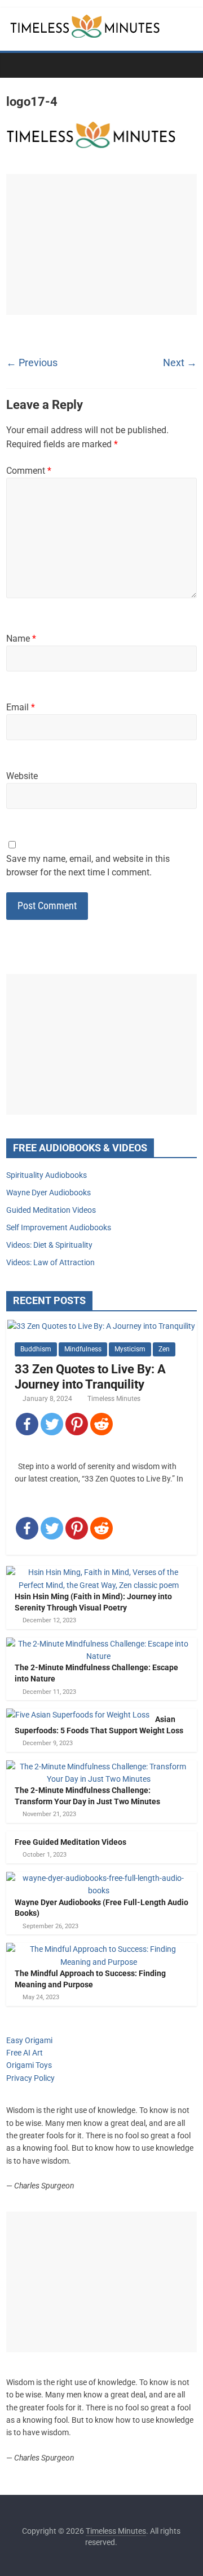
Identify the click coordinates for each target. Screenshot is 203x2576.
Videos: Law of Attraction (50, 1262)
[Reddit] (101, 1424)
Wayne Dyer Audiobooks (48, 1193)
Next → (180, 362)
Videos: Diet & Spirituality (49, 1245)
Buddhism (36, 1349)
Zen (164, 1349)
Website (22, 776)
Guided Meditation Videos (51, 1210)
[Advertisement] (101, 244)
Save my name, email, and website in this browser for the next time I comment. (88, 866)
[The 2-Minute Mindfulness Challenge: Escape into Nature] (99, 1644)
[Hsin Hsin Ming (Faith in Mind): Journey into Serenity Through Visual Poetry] (99, 1572)
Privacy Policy (30, 2078)
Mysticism (130, 1349)
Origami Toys (29, 2065)
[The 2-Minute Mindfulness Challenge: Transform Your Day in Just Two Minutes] (99, 1767)
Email (21, 707)
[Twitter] (52, 1424)
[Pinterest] (77, 1424)
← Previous (32, 362)
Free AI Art (25, 2053)
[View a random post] (186, 65)
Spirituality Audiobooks (47, 1175)
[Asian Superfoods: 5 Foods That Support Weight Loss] (78, 1715)
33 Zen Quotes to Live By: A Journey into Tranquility (90, 1376)
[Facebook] (27, 1424)
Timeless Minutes (114, 1399)
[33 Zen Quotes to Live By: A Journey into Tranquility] (101, 1326)
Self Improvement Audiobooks (59, 1227)
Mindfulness (83, 1349)
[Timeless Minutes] (18, 65)
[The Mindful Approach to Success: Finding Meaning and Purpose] (99, 1949)
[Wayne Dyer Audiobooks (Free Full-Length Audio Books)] (99, 1878)
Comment (29, 471)
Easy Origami (29, 2040)
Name (21, 639)
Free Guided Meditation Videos (70, 1842)
